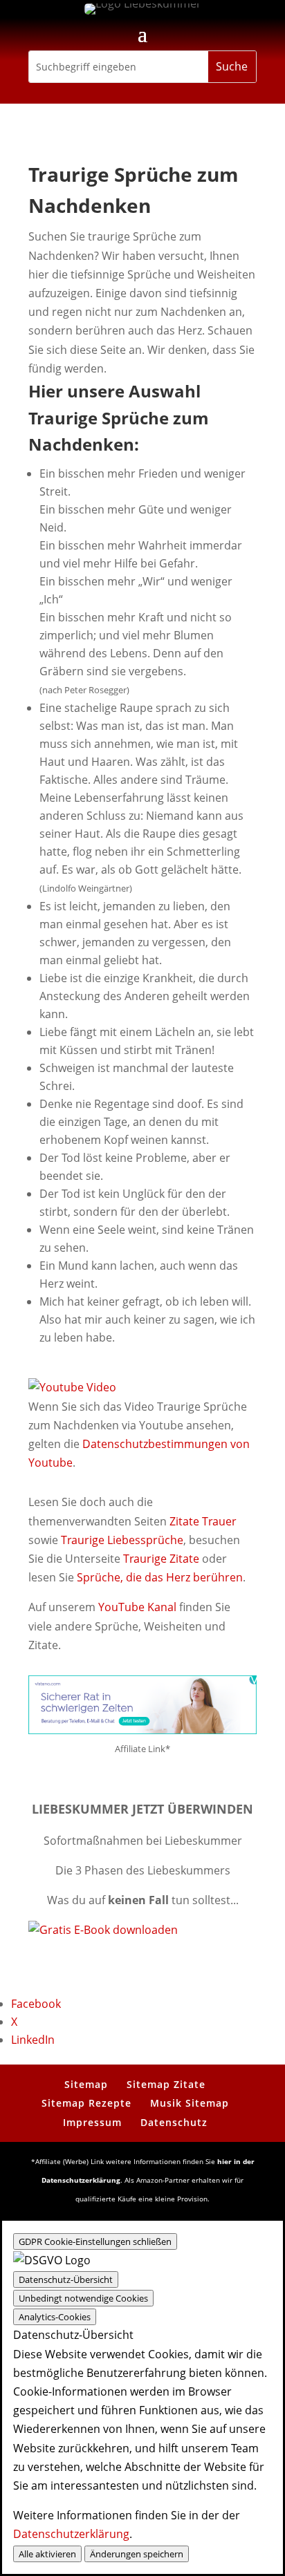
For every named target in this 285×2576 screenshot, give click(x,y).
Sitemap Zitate (166, 2084)
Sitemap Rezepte (86, 2103)
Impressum (92, 2122)
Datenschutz (174, 2122)
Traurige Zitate (161, 1559)
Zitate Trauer (203, 1521)
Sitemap (86, 2084)
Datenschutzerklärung (71, 2534)
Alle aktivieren (47, 2554)
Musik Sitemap (190, 2103)
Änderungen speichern (137, 2554)
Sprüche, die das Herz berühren (160, 1577)
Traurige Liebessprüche (122, 1540)
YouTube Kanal (137, 1607)
